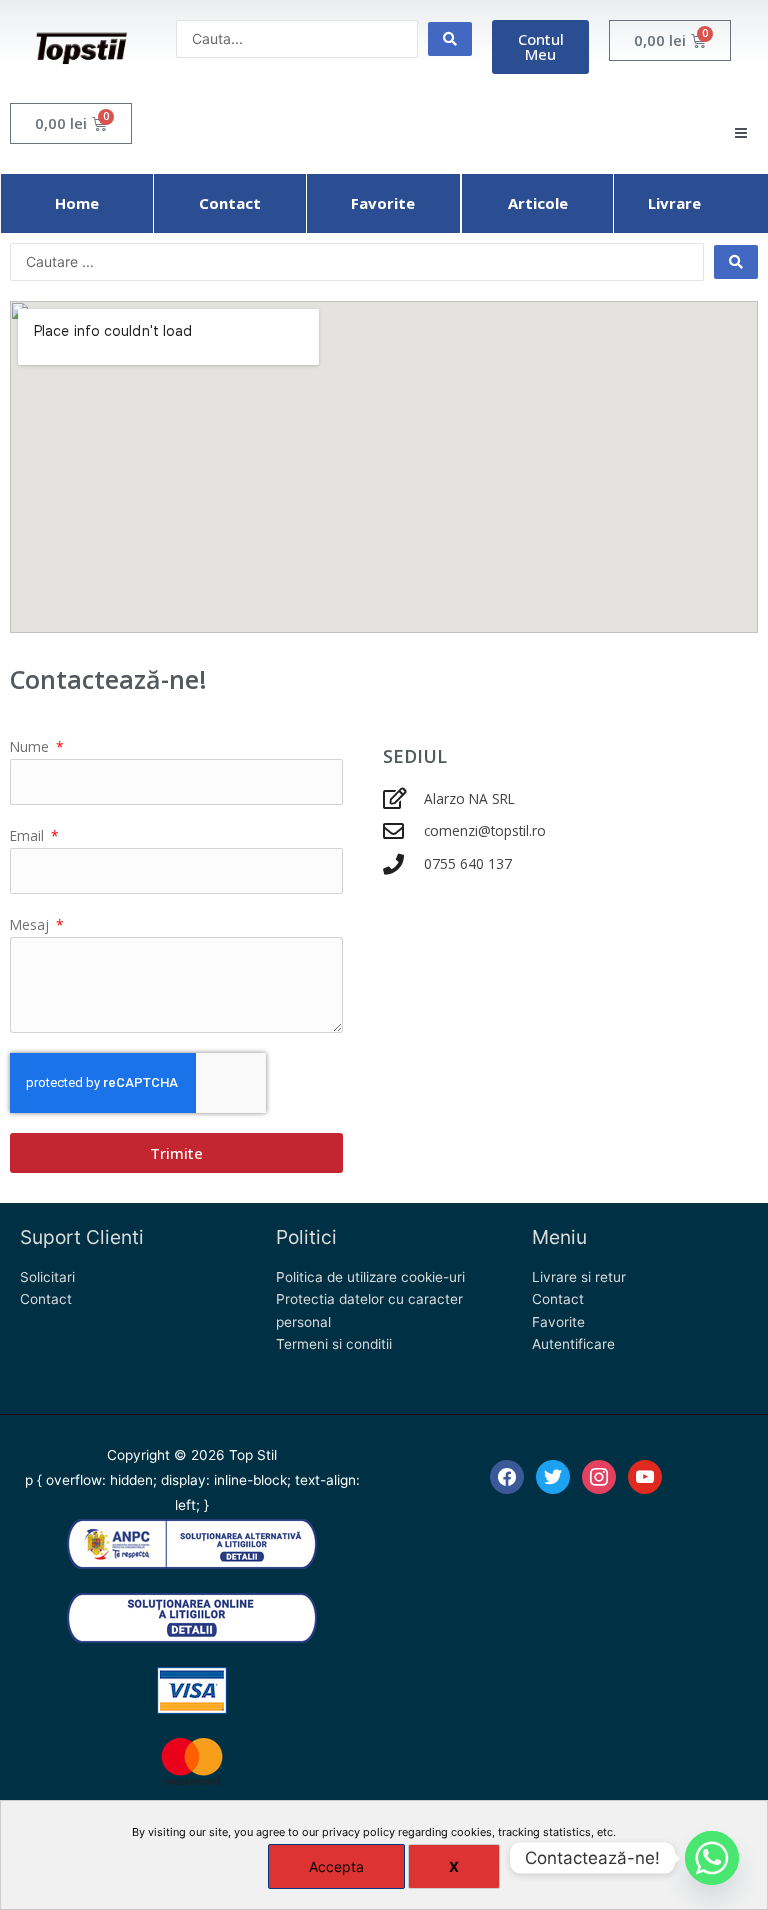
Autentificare (573, 1344)
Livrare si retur (579, 1277)
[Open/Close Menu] (740, 133)
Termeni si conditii (334, 1344)
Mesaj (31, 924)
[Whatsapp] (712, 1858)
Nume (31, 746)
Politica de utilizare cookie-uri (370, 1277)
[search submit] (450, 39)
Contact (46, 1299)
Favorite (558, 1322)
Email (29, 835)
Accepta (336, 1866)
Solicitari (47, 1277)
